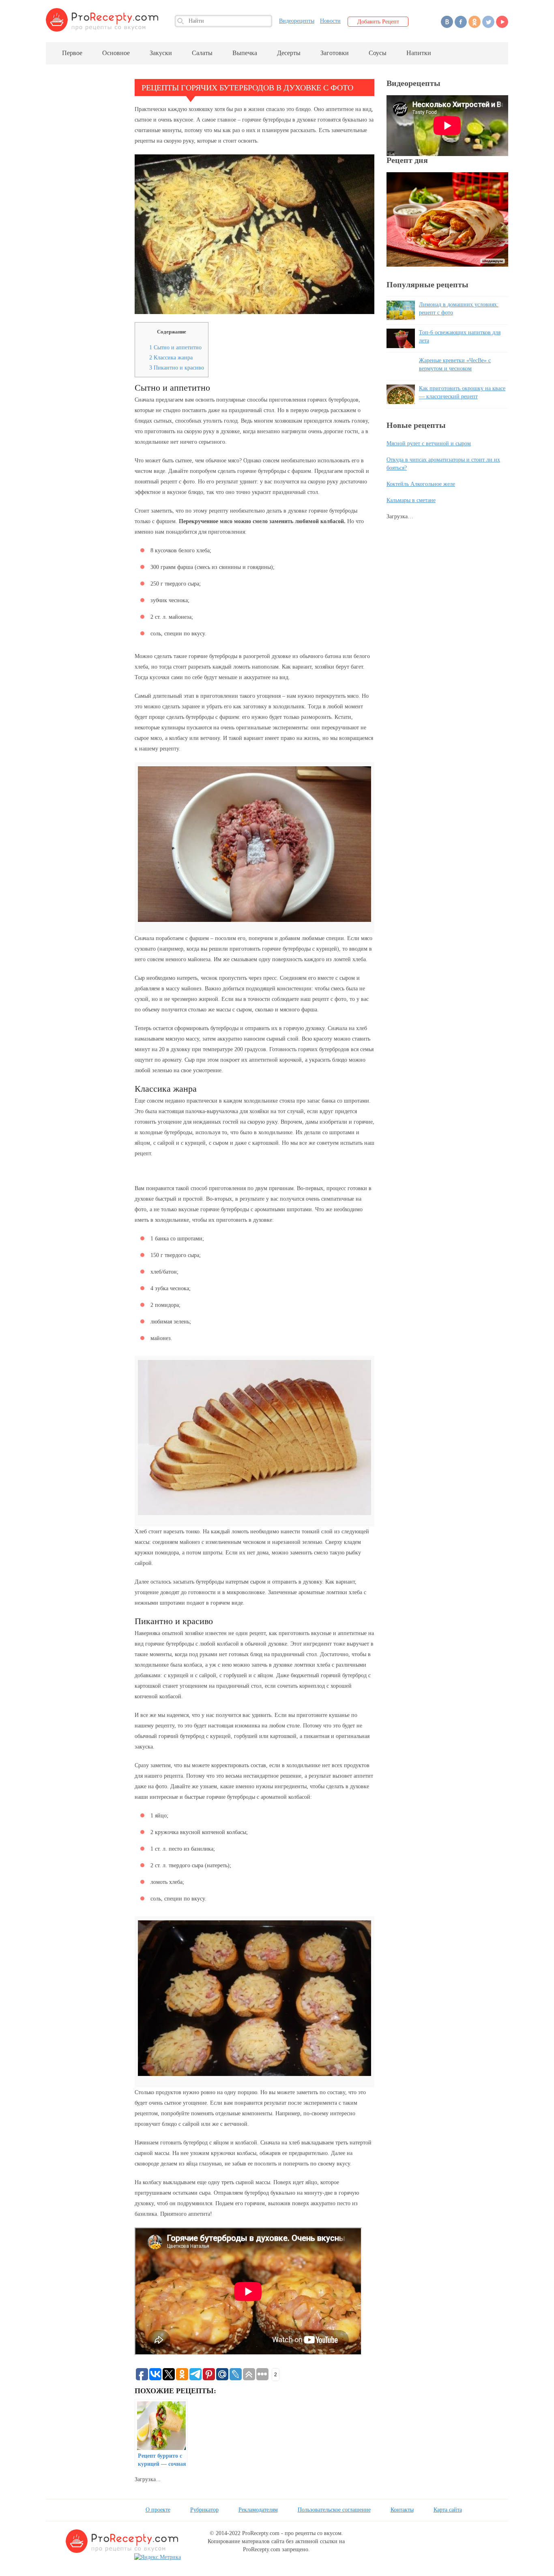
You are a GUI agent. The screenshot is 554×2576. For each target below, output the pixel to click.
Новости (330, 21)
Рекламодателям (258, 2510)
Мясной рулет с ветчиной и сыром (429, 444)
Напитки (419, 53)
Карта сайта (448, 2510)
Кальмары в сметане (411, 500)
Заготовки (335, 53)
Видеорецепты (297, 21)
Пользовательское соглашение (334, 2510)
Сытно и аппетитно (175, 347)
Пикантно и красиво (177, 368)
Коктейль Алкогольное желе (421, 484)
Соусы (378, 53)
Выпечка (245, 53)
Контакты (402, 2510)
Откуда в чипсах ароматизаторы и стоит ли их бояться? (443, 464)
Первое (72, 53)
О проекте (158, 2510)
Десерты (289, 53)
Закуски (161, 53)
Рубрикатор (204, 2510)
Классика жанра (171, 358)
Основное (116, 53)
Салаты (202, 53)
